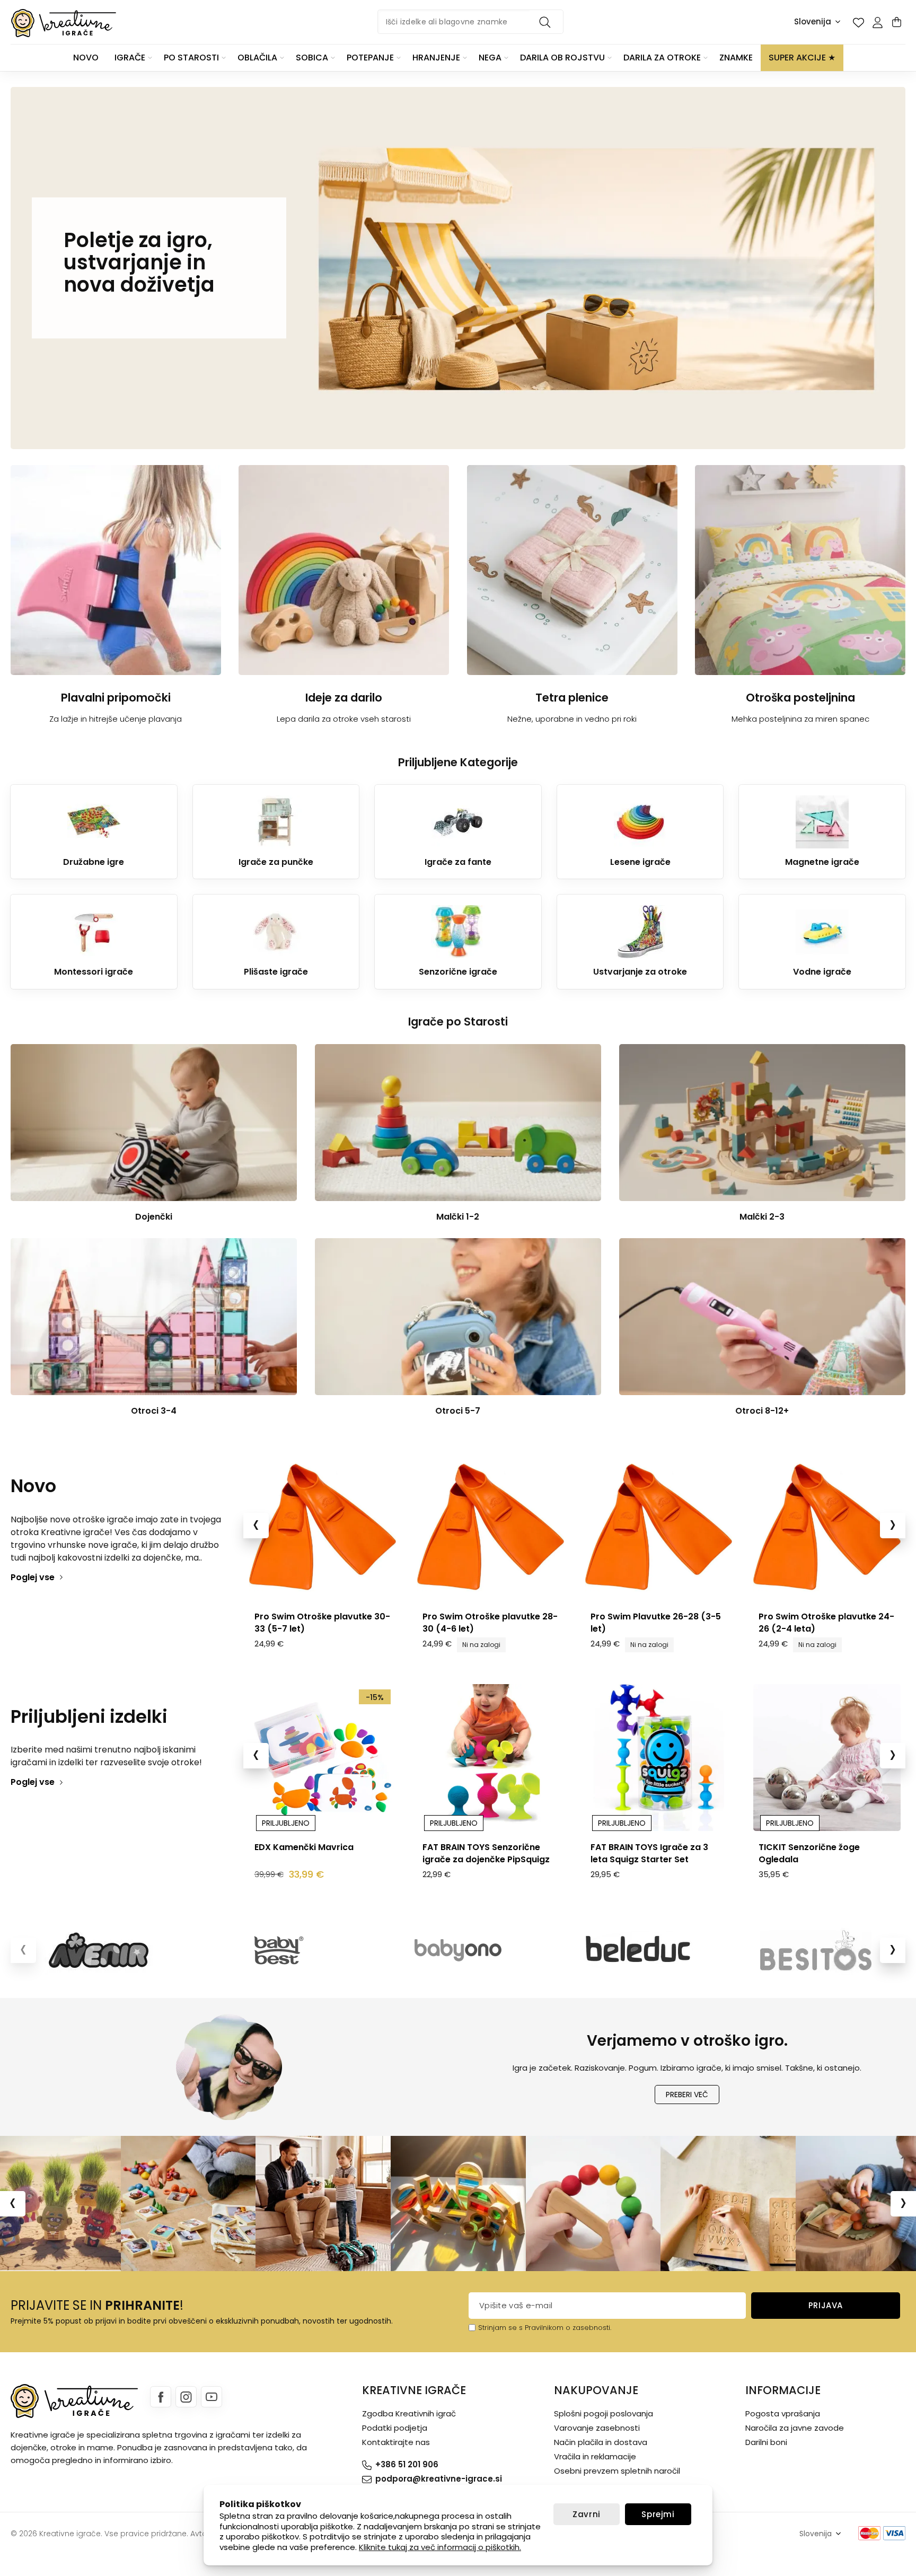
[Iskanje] (547, 22)
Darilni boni (766, 2442)
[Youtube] (212, 2397)
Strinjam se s (500, 2328)
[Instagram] (186, 2397)
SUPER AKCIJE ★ (802, 58)
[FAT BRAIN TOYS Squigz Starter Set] (490, 1758)
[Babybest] (279, 1950)
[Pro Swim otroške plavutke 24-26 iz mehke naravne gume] (658, 1527)
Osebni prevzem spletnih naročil (617, 2471)
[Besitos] (816, 1950)
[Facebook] (161, 2397)
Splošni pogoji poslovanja (604, 2413)
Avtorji (202, 2534)
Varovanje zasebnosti (597, 2428)
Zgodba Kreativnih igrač (409, 2413)
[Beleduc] (637, 1950)
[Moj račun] (877, 22)
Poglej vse (33, 1577)
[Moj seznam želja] (858, 22)
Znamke (736, 58)
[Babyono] (458, 1950)
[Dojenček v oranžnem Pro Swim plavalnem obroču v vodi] (827, 1527)
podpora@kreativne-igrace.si (439, 2479)
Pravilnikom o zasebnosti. (568, 2328)
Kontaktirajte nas (396, 2442)
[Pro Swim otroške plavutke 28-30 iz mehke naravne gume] (322, 1527)
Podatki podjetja (395, 2428)
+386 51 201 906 (407, 2464)
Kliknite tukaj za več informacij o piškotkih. (440, 2547)
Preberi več (687, 2095)
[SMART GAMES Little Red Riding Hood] (827, 1758)
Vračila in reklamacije (595, 2456)
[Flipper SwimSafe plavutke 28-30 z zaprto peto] (490, 1527)
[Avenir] (100, 1950)
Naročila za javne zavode (795, 2428)
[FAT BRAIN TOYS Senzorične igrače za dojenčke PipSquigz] (322, 1758)
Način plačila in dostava (601, 2442)
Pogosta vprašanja (783, 2413)
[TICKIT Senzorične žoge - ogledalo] (658, 1758)
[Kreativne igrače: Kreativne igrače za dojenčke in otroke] (64, 23)
